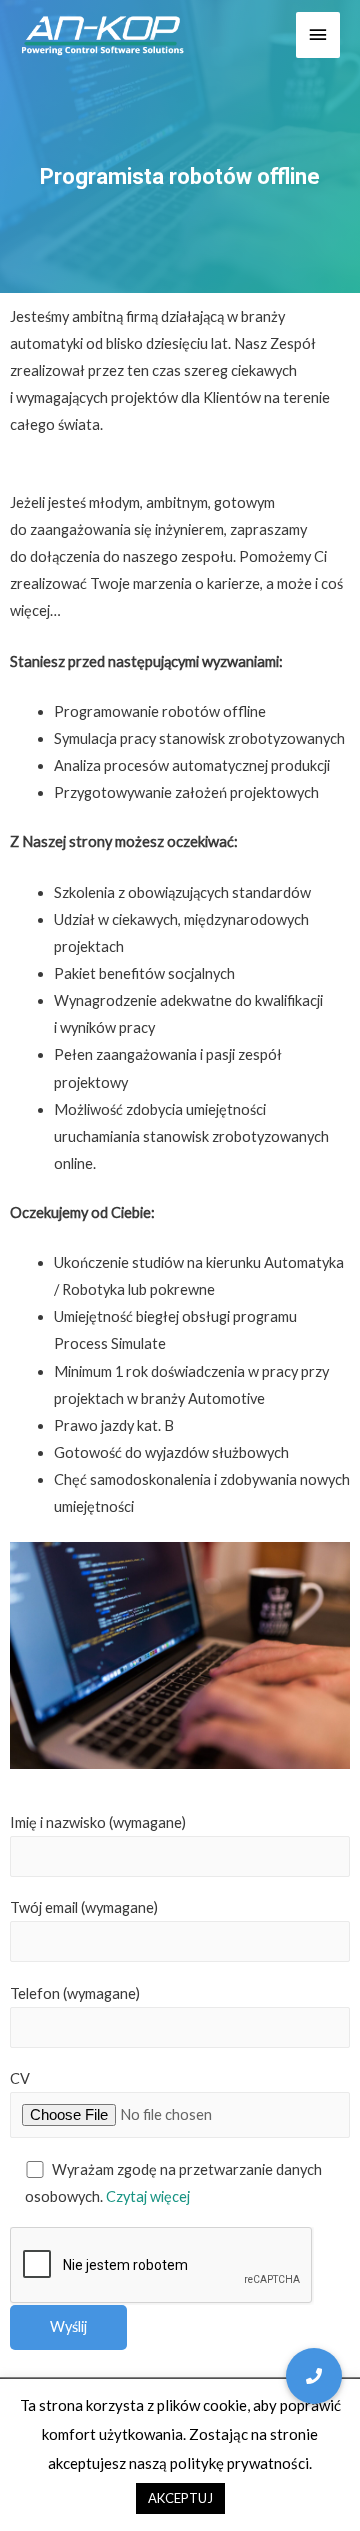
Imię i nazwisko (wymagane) (98, 1822)
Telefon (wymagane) (75, 1993)
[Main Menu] (318, 35)
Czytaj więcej (148, 2196)
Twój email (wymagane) (84, 1907)
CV (20, 2078)
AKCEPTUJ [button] (180, 2498)
